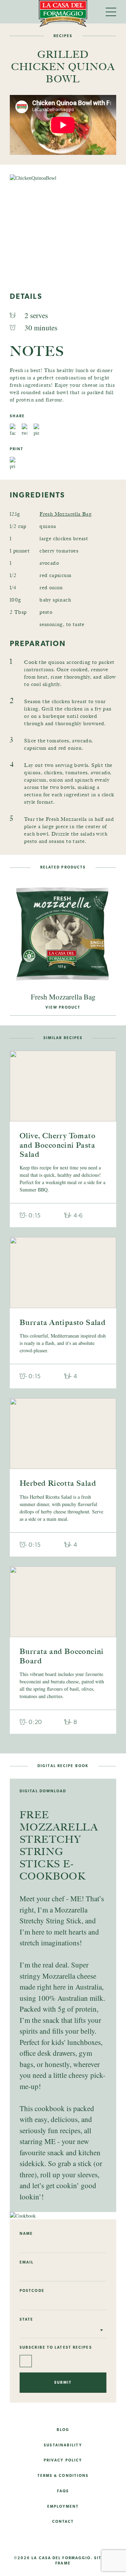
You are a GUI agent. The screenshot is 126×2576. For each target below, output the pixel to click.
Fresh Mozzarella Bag (66, 514)
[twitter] (75, 2540)
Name (26, 2233)
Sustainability (63, 2445)
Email (27, 2262)
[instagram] (27, 2540)
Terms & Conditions (63, 2475)
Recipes (63, 36)
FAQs (63, 2491)
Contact (63, 2521)
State (27, 2319)
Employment (63, 2506)
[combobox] (63, 2330)
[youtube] (99, 2540)
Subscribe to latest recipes (56, 2347)
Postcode (32, 2290)
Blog (63, 2430)
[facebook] (51, 2540)
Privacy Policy (63, 2460)
